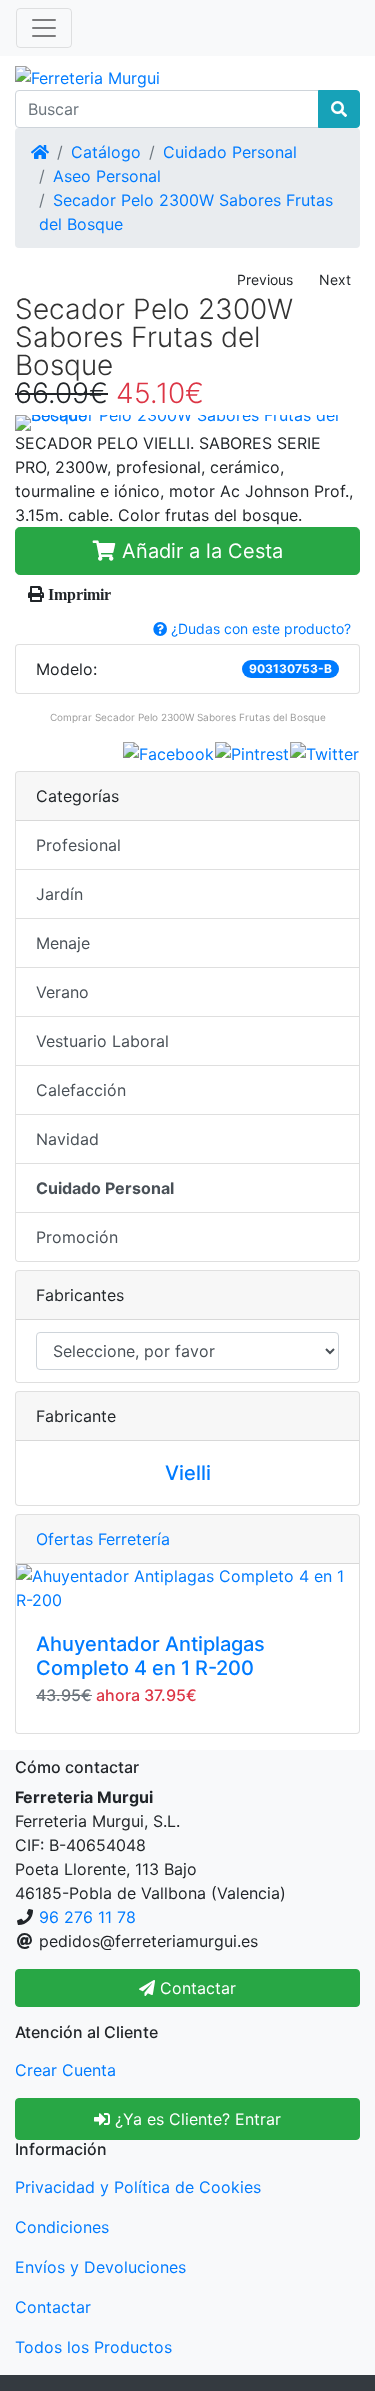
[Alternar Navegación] (44, 28)
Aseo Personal (107, 176)
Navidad (67, 1139)
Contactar (53, 2307)
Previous (265, 279)
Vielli (188, 1473)
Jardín (59, 894)
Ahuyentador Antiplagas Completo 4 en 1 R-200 (150, 1656)
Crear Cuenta (65, 2070)
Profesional (78, 845)
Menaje (63, 943)
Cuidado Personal (230, 152)
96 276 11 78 (87, 1917)
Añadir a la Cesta (199, 551)
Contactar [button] (195, 1988)
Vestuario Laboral (102, 1041)
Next (335, 279)
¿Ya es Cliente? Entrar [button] (195, 2119)
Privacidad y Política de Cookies (138, 2187)
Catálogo (106, 152)
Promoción (77, 1237)
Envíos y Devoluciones (100, 2267)
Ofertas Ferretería (103, 1539)
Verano (62, 992)
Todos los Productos (93, 2347)
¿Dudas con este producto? (259, 628)
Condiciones (62, 2227)
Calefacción (81, 1090)
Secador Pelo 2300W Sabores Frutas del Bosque (210, 717)
